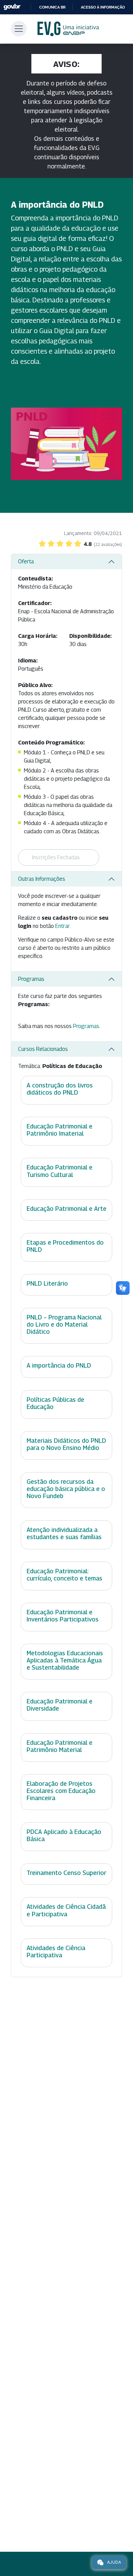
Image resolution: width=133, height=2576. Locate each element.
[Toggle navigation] (19, 29)
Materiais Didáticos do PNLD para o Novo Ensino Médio (66, 1444)
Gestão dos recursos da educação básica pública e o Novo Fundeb (66, 1489)
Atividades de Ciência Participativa (56, 1951)
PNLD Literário (47, 1283)
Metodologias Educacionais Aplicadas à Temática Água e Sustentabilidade (65, 1660)
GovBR (12, 7)
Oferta (26, 561)
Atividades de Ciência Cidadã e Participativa (66, 1910)
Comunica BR (52, 7)
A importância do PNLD (59, 1365)
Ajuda (114, 2562)
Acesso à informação (103, 7)
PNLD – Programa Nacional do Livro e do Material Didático (64, 1324)
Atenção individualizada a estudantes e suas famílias (64, 1533)
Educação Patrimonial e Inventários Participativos (63, 1616)
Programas (31, 979)
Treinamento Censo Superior (66, 1873)
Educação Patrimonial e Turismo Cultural (60, 1171)
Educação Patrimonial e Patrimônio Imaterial (60, 1130)
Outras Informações (42, 879)
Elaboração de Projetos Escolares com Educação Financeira (61, 1791)
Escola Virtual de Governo (68, 29)
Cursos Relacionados (43, 1049)
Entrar (62, 926)
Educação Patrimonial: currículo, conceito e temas (64, 1575)
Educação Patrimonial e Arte (66, 1209)
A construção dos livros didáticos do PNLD (60, 1089)
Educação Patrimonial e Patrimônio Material (60, 1746)
